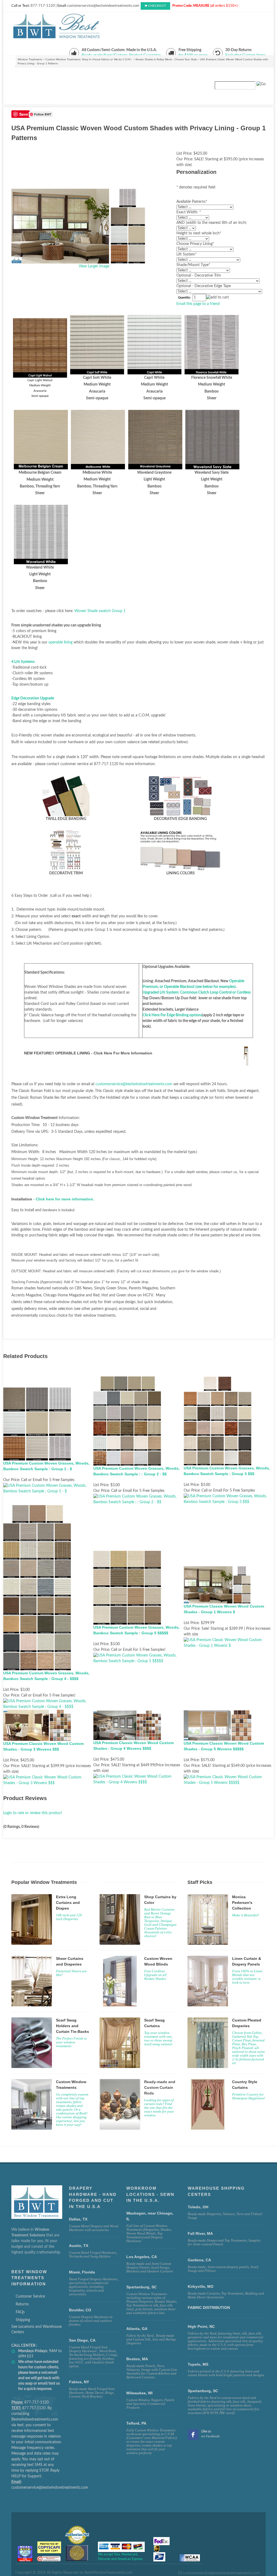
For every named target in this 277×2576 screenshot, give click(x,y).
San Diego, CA (82, 2340)
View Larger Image (94, 266)
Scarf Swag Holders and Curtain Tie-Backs (72, 2026)
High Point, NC (201, 2326)
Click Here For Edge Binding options (172, 1015)
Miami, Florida (82, 2272)
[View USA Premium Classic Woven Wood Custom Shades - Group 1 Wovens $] (229, 1643)
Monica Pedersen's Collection (242, 1903)
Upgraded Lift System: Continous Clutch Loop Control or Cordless (197, 992)
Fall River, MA (200, 2233)
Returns (22, 2304)
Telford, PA (136, 2423)
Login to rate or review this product (33, 1813)
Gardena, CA (199, 2260)
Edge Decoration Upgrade (33, 698)
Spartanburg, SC (203, 2391)
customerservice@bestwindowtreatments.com (134, 1084)
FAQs (20, 2312)
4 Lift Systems (23, 662)
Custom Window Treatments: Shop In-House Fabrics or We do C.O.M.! (89, 59)
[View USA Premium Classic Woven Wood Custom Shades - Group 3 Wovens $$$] (48, 1780)
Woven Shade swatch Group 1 (100, 611)
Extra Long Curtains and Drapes (68, 1903)
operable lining (60, 642)
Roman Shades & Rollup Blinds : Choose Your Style (166, 59)
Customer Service (30, 2296)
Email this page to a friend (198, 304)
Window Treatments (30, 59)
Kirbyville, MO (201, 2286)
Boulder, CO (80, 2310)
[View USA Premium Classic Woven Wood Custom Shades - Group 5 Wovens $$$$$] (229, 1780)
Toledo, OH (198, 2207)
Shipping (23, 2320)
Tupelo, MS (198, 2364)
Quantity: (184, 298)
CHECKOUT (157, 6)
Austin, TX (79, 2246)
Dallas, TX (78, 2219)
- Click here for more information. (64, 1199)
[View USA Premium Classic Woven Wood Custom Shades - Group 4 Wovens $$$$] (138, 1780)
